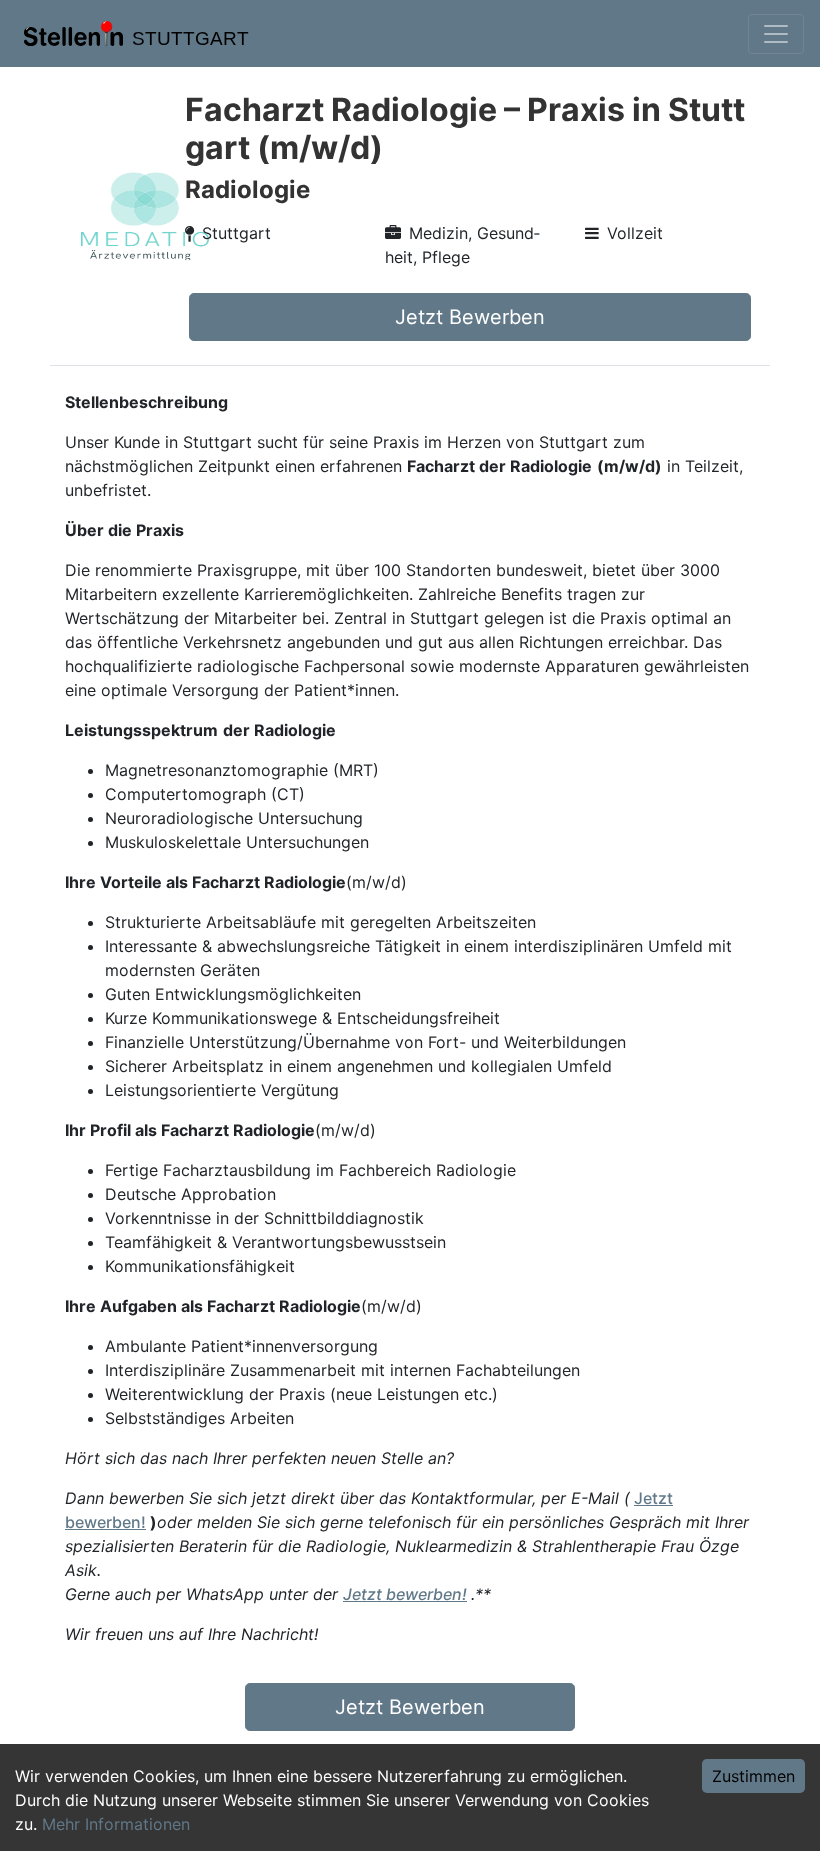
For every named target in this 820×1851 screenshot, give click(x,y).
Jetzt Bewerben (470, 317)
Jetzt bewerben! (405, 1594)
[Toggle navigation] (776, 34)
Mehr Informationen (116, 1824)
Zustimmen (753, 1776)
